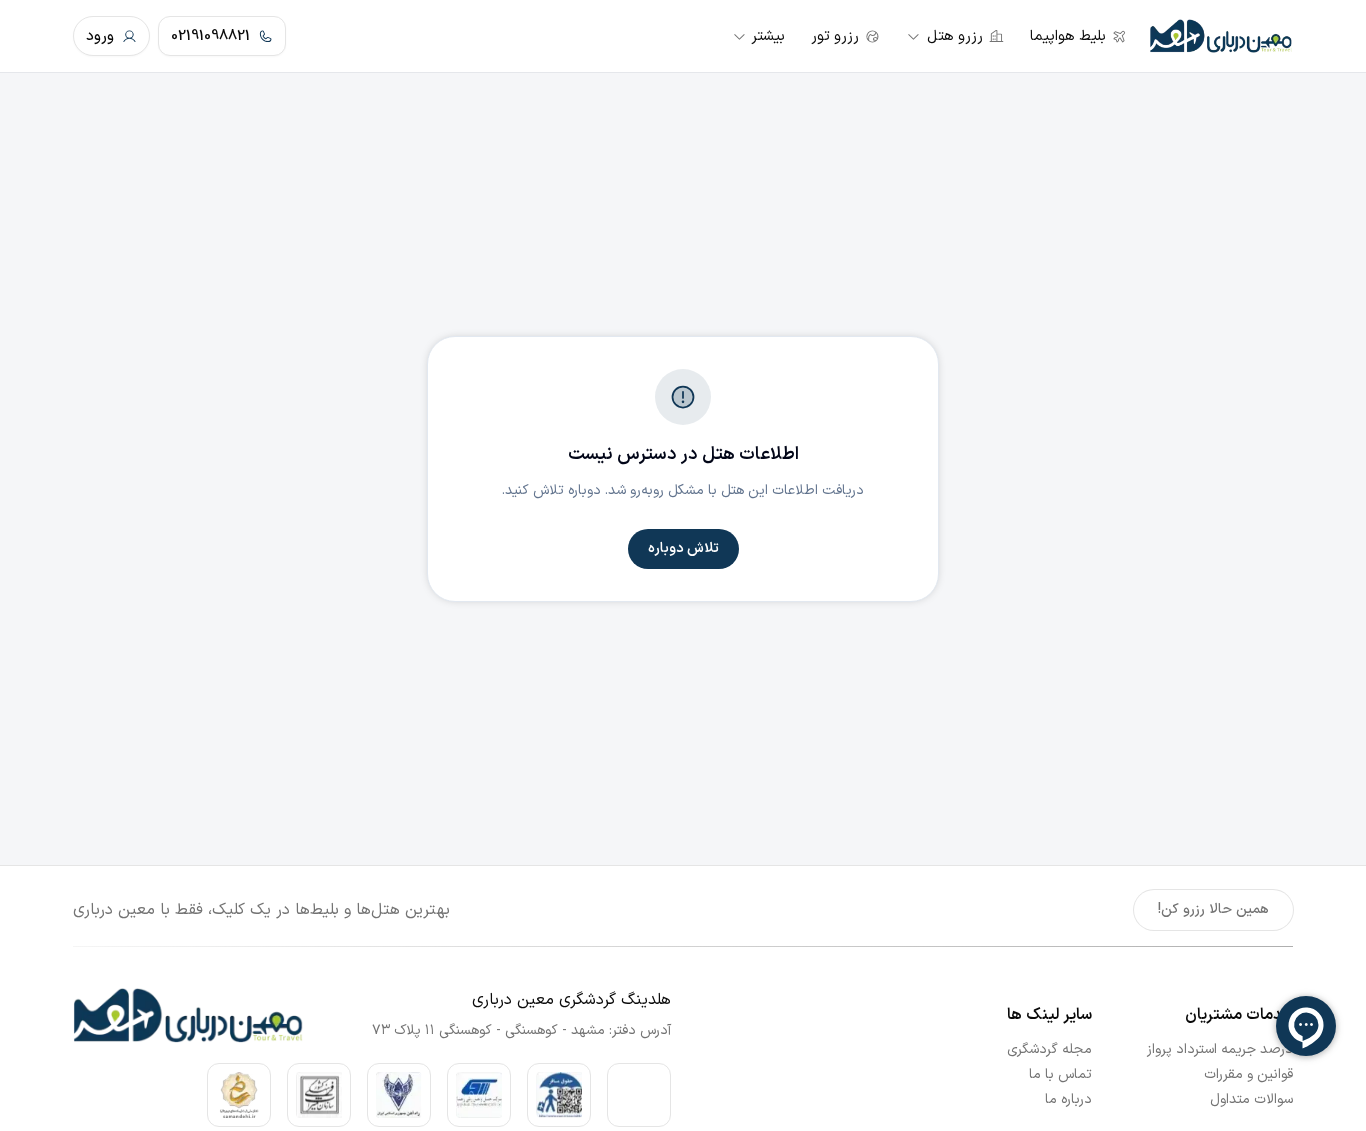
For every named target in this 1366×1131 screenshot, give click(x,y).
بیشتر (768, 36)
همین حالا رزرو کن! (1213, 909)
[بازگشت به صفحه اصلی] (1221, 36)
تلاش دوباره (683, 548)
